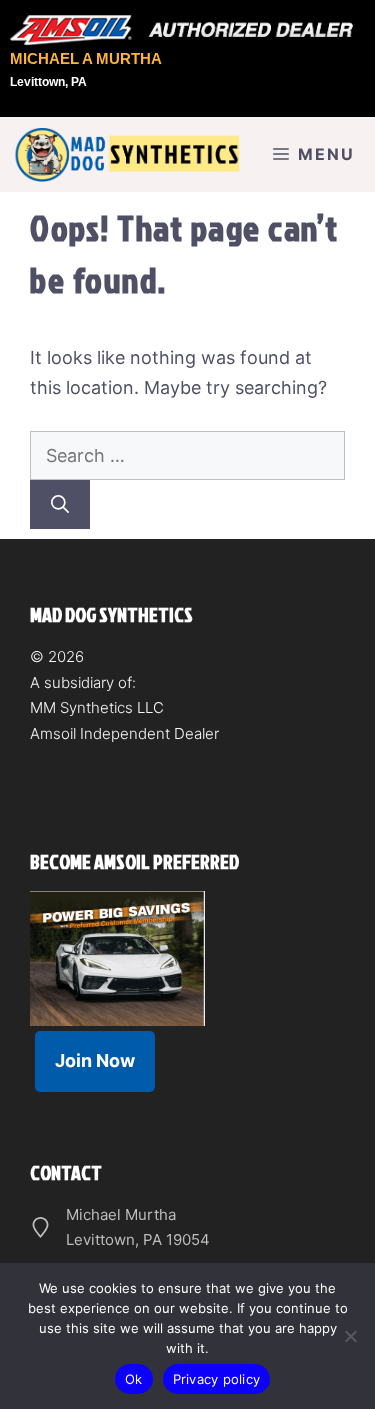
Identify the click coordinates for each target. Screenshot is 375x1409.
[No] (350, 1336)
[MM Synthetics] (125, 154)
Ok (134, 1379)
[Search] (60, 504)
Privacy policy (217, 1379)
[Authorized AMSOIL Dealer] (187, 30)
